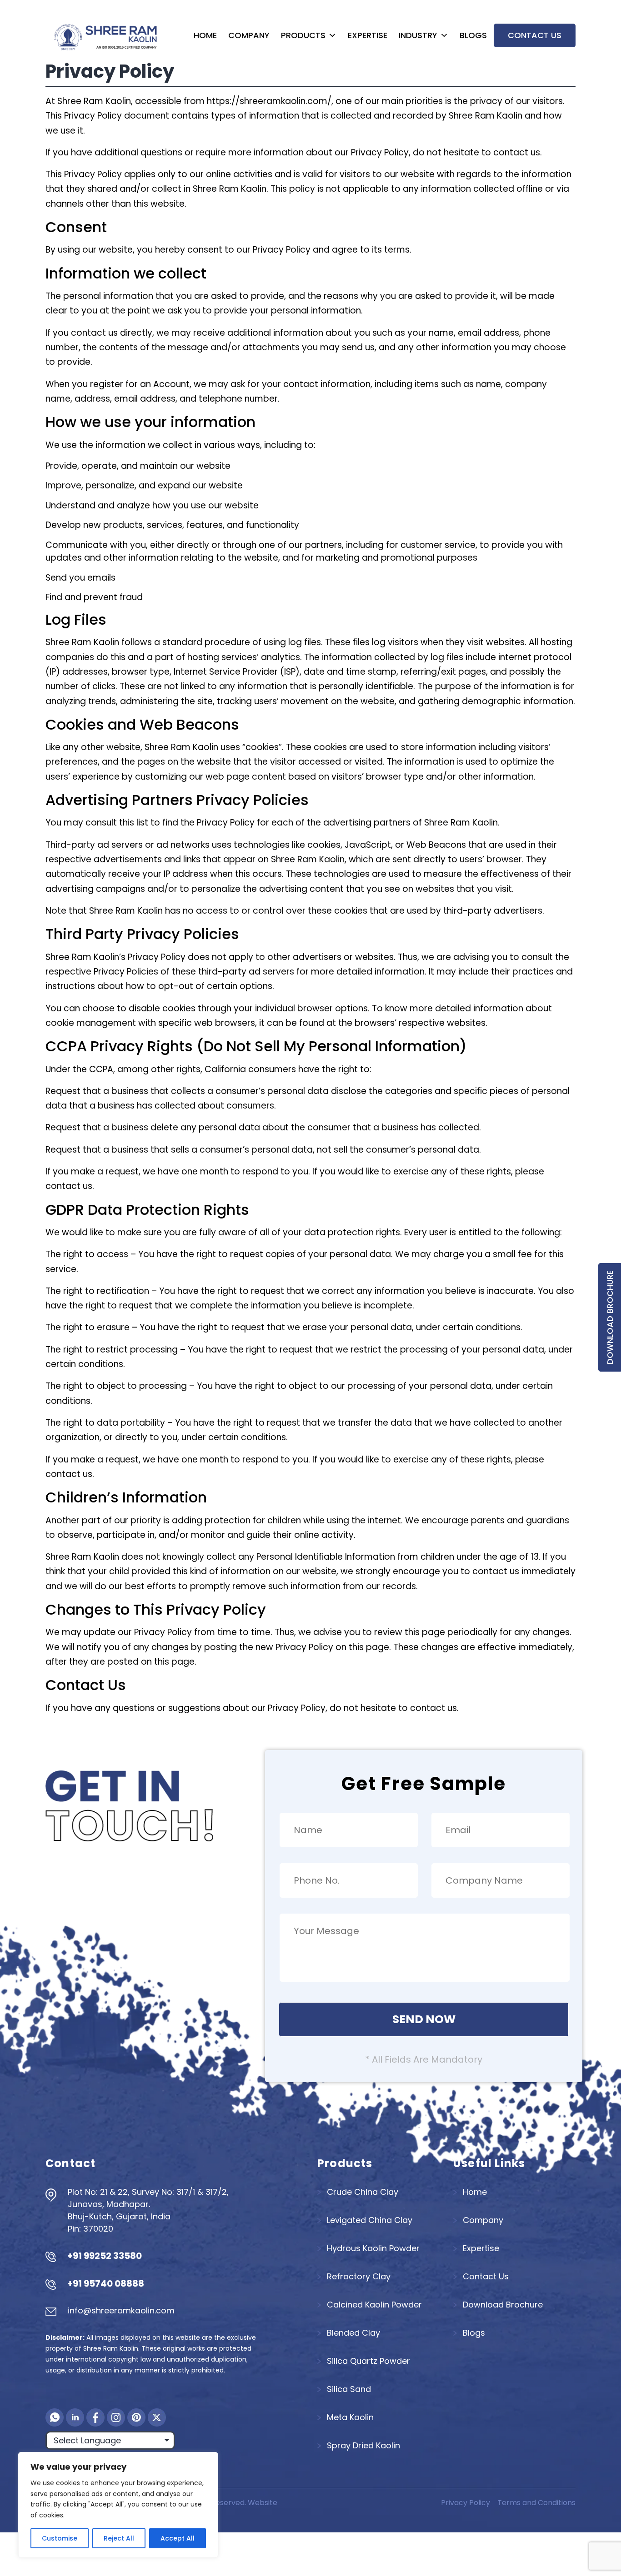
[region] (118, 2505)
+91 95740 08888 (106, 2283)
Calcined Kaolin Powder (374, 2305)
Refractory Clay (359, 2276)
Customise (60, 2538)
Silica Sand (349, 2389)
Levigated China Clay (370, 2220)
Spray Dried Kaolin (363, 2445)
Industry (418, 35)
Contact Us (535, 35)
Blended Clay (353, 2333)
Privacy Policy (466, 2503)
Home (205, 35)
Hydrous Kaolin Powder (373, 2248)
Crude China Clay (363, 2192)
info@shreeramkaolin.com (121, 2310)
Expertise (368, 35)
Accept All (178, 2538)
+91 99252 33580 (105, 2256)
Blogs (473, 35)
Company (249, 35)
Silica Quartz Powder (368, 2361)
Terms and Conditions (536, 2503)
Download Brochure (610, 1317)
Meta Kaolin (350, 2417)
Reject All (119, 2538)
